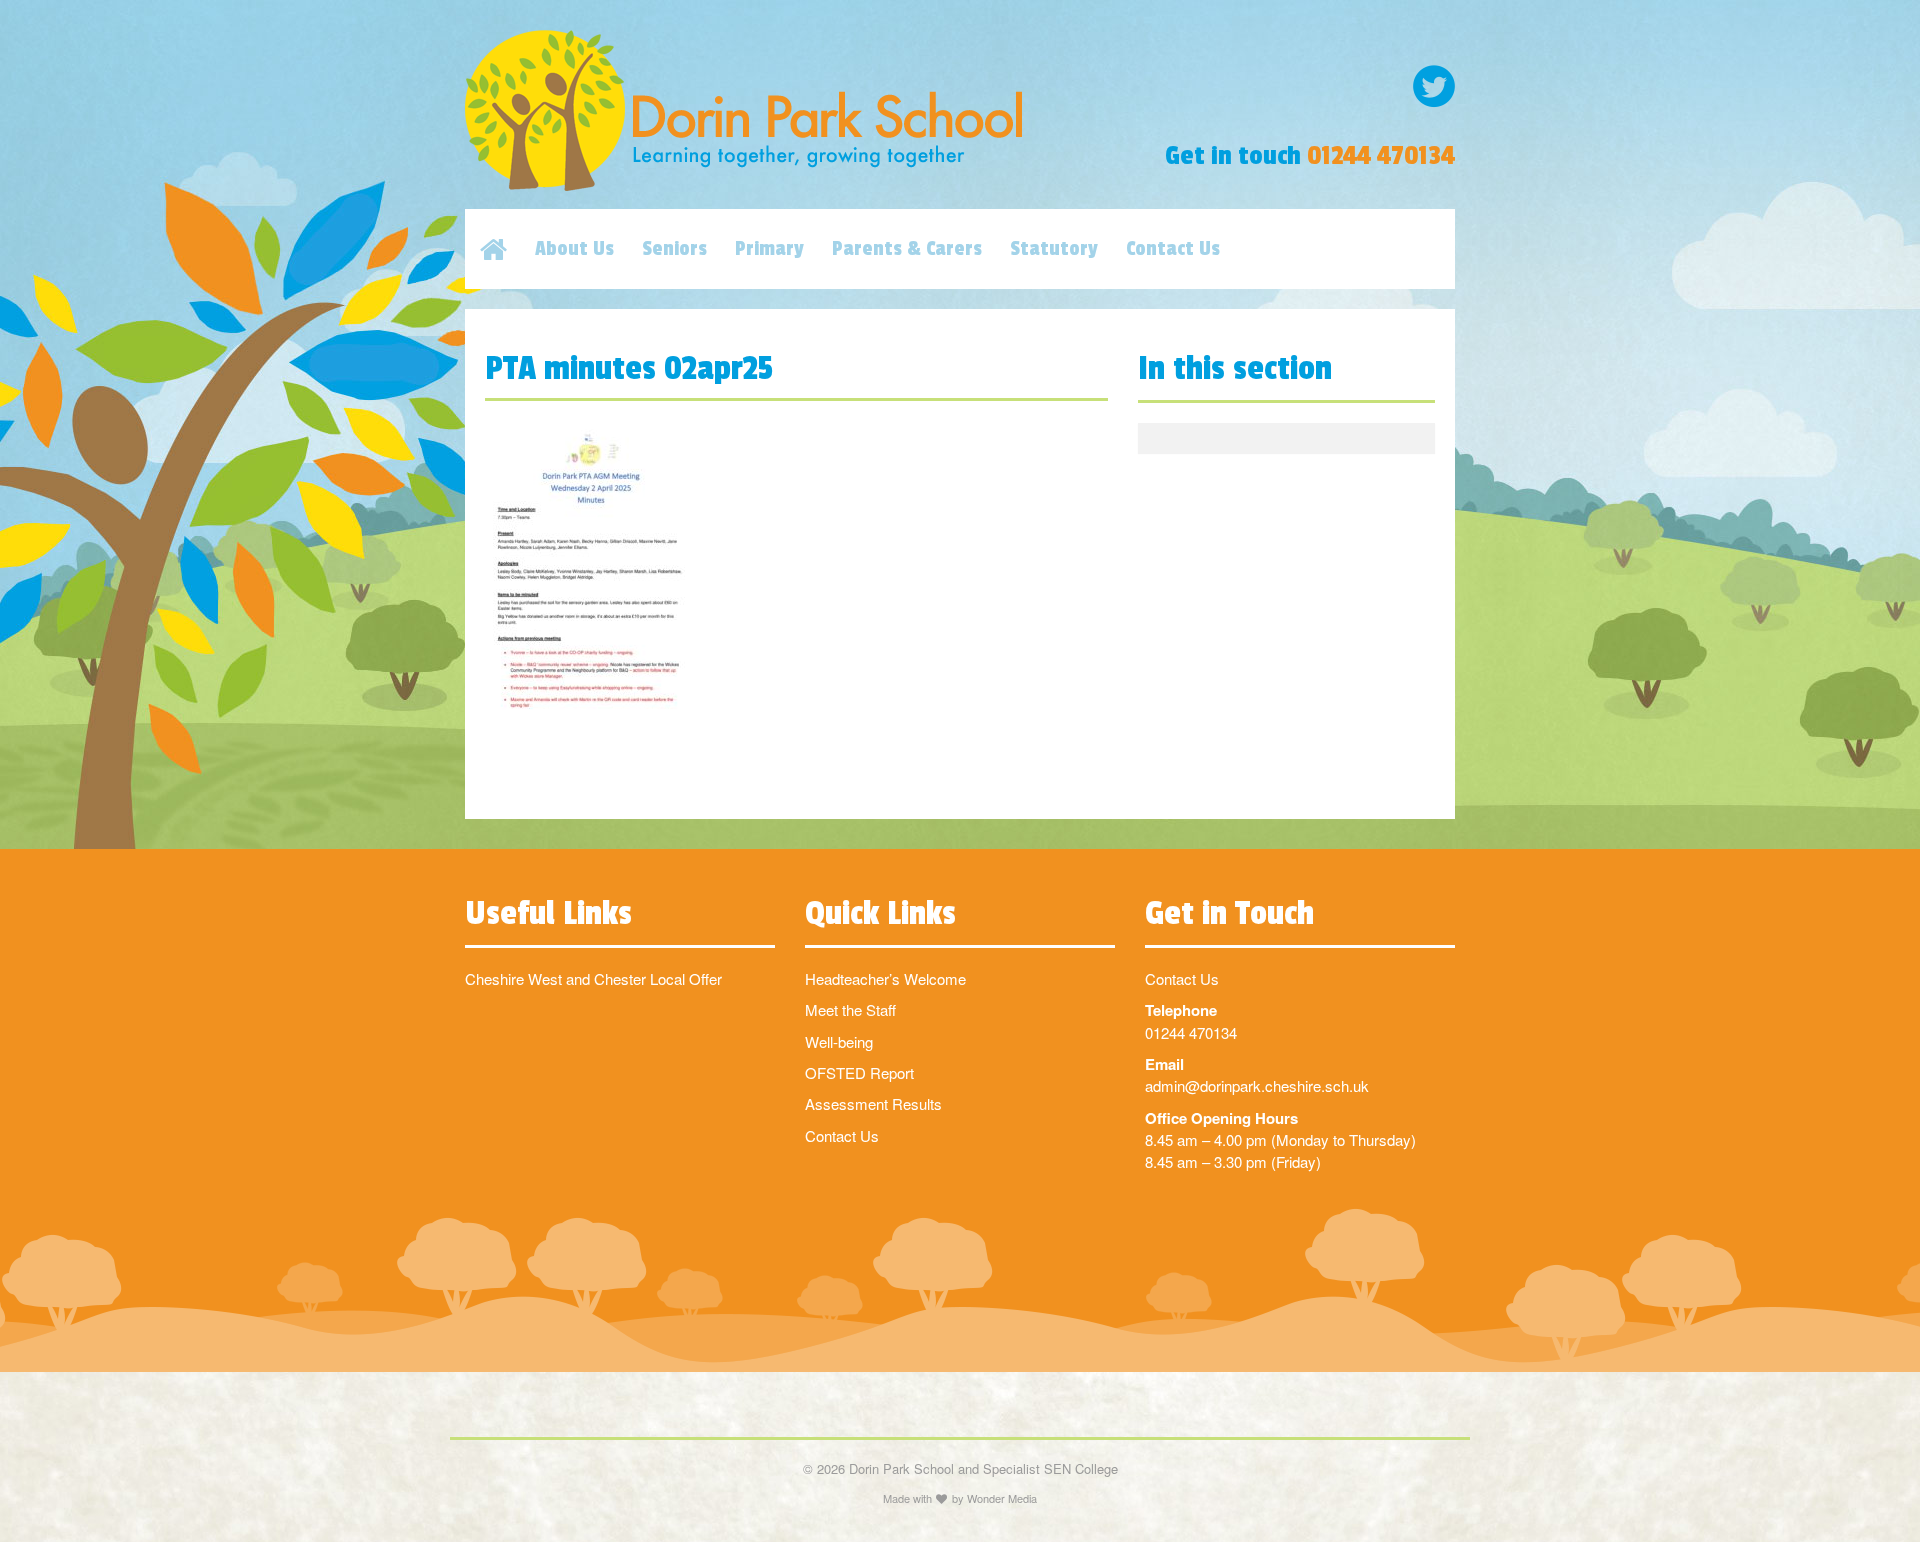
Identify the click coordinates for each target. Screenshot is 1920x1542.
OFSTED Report (859, 1072)
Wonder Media (1002, 1498)
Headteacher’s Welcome (885, 978)
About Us (574, 249)
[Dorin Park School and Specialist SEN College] (790, 110)
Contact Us (1173, 249)
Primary (769, 249)
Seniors (674, 249)
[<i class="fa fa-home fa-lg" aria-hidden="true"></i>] (507, 249)
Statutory (1054, 249)
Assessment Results (873, 1103)
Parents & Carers (907, 249)
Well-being (839, 1041)
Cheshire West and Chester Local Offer (593, 978)
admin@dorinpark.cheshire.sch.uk (1257, 1085)
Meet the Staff (850, 1009)
